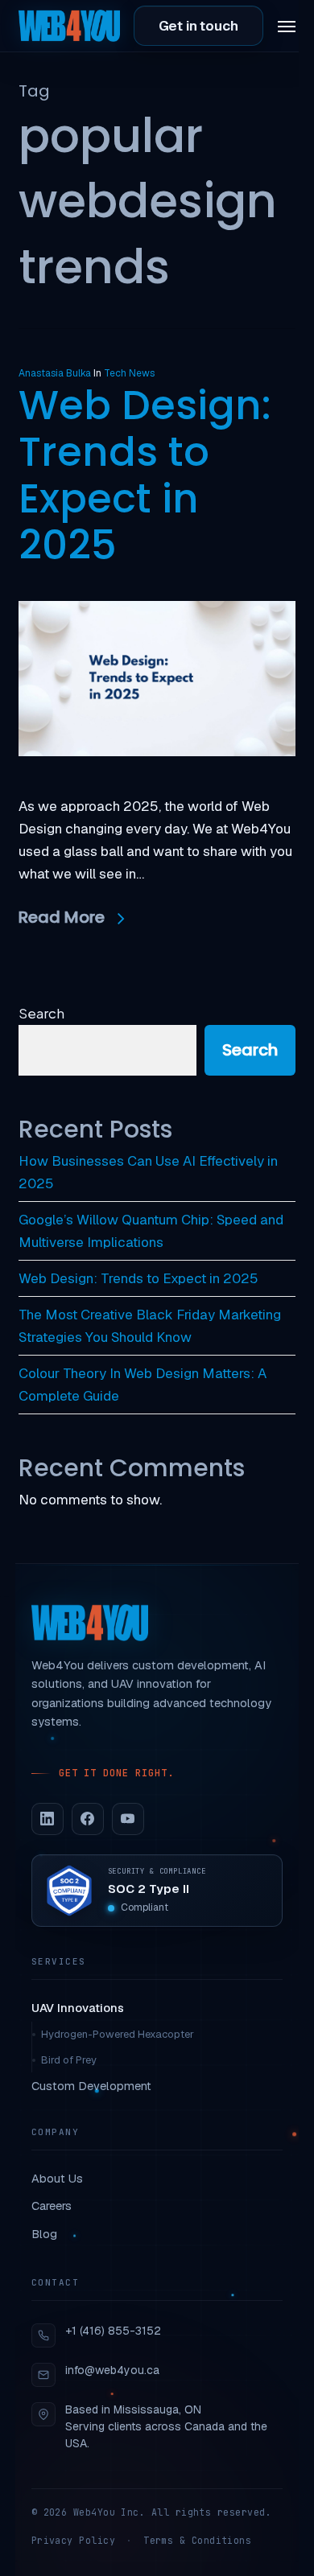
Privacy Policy (73, 2540)
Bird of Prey (69, 2060)
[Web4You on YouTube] (128, 1819)
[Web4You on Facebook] (88, 1819)
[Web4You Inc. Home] (90, 1623)
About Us (57, 2178)
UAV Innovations (78, 2008)
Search (41, 1013)
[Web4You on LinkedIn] (48, 1819)
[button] (287, 26)
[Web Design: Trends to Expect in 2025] (157, 784)
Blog (44, 2234)
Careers (52, 2206)
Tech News (129, 373)
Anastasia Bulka (55, 373)
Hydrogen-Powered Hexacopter (118, 2034)
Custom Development (91, 2086)
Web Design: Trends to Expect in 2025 (145, 475)
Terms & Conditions (197, 2540)
